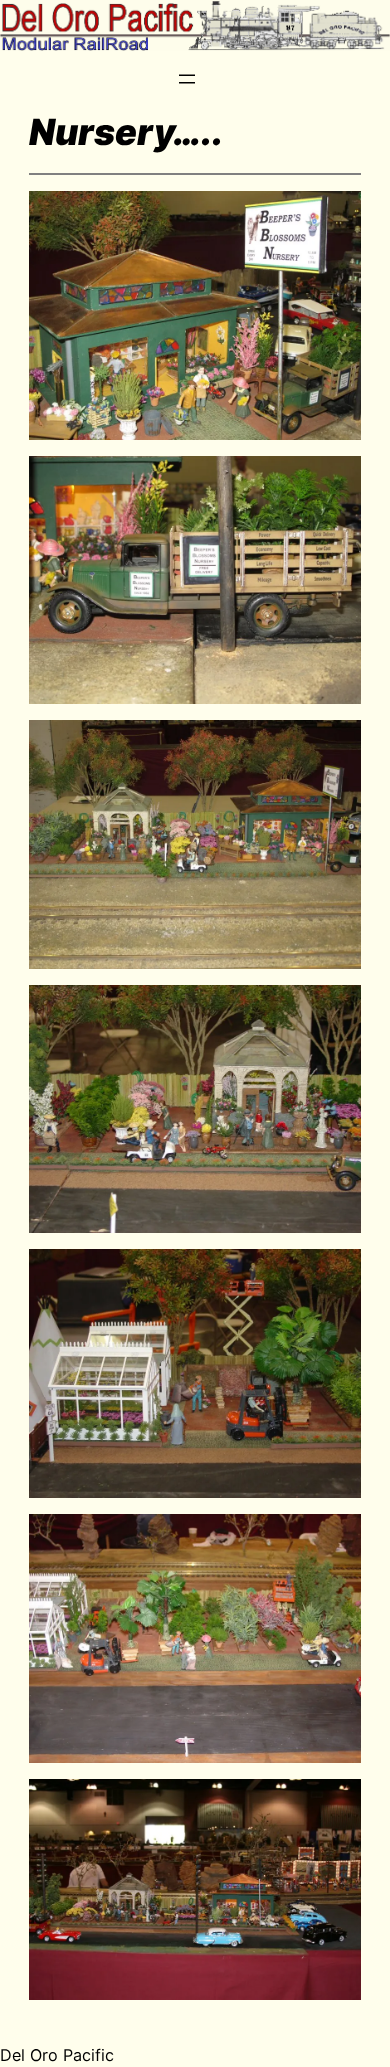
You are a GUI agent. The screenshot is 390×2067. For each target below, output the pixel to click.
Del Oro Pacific (57, 2055)
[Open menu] (187, 79)
